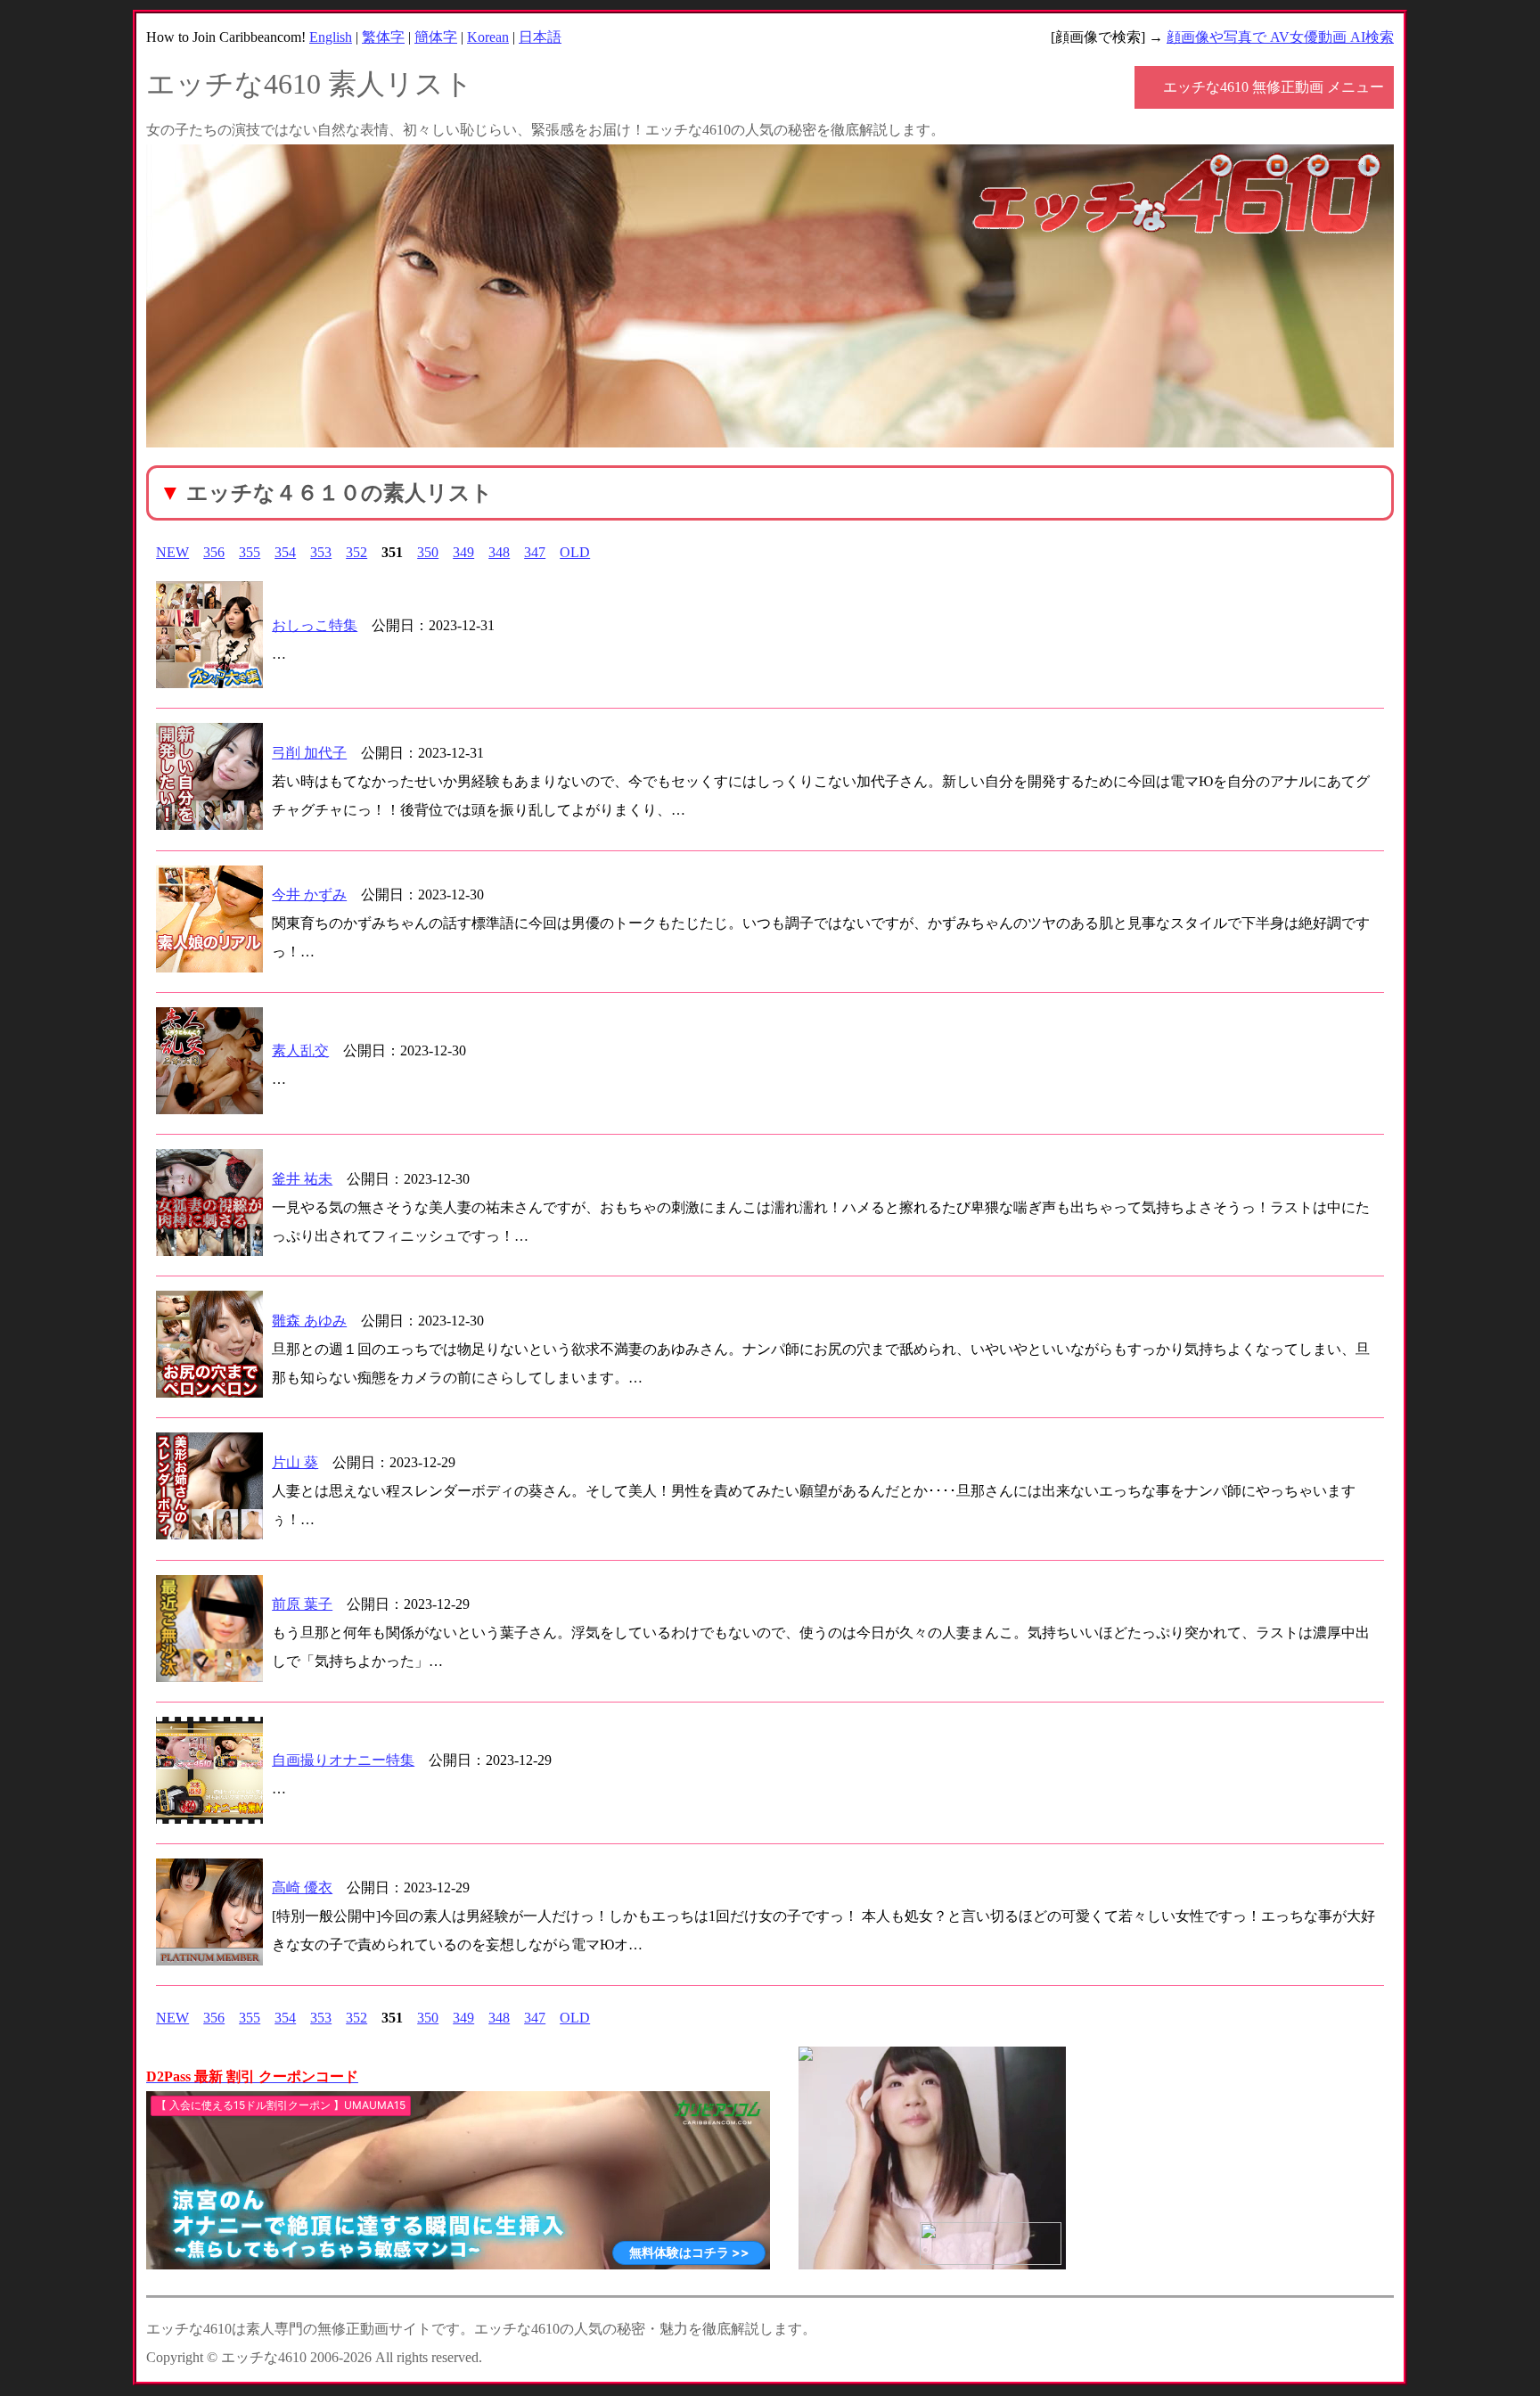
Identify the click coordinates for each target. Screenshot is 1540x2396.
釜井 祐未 (302, 1179)
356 (214, 552)
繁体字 (383, 37)
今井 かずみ (309, 894)
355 (250, 552)
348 (499, 552)
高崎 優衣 (302, 1887)
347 (535, 552)
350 (428, 552)
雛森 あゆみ (309, 1321)
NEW (172, 552)
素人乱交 (300, 1050)
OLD (575, 552)
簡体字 (436, 37)
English (331, 37)
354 (285, 552)
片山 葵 (295, 1462)
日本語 (540, 37)
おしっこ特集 (315, 625)
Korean (488, 37)
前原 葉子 (302, 1604)
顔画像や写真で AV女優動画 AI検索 (1280, 37)
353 (321, 552)
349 (463, 552)
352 (356, 552)
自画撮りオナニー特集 (343, 1760)
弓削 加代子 (309, 753)
